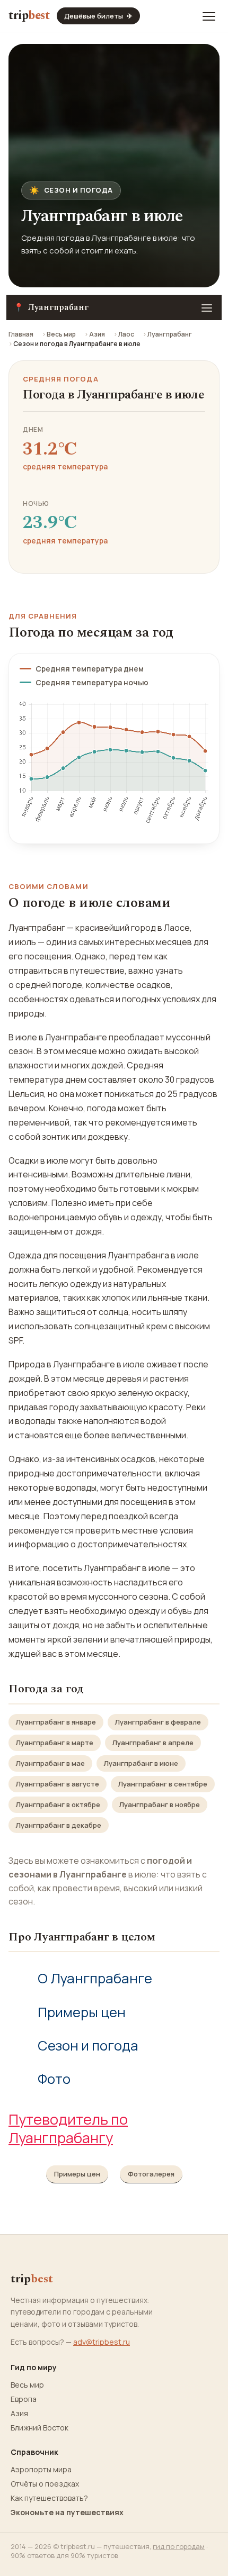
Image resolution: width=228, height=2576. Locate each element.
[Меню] (209, 16)
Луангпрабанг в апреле (153, 1743)
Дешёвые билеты (98, 16)
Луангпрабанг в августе (58, 1784)
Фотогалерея (151, 2174)
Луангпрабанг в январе (56, 1722)
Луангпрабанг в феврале (158, 1722)
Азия (97, 334)
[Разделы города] (207, 307)
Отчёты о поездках (45, 2484)
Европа (24, 2399)
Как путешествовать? (49, 2498)
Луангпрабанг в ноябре (160, 1804)
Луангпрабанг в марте (55, 1743)
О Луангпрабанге (95, 1978)
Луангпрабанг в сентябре (163, 1784)
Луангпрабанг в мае (50, 1763)
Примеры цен (82, 2012)
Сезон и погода (88, 2046)
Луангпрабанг (170, 334)
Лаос (126, 334)
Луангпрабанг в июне (141, 1763)
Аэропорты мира (41, 2470)
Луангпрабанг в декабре (59, 1825)
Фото (54, 2079)
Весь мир (61, 334)
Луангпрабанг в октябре (58, 1804)
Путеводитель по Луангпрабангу (68, 2128)
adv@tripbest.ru (102, 2342)
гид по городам (179, 2546)
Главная (21, 334)
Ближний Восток (40, 2428)
